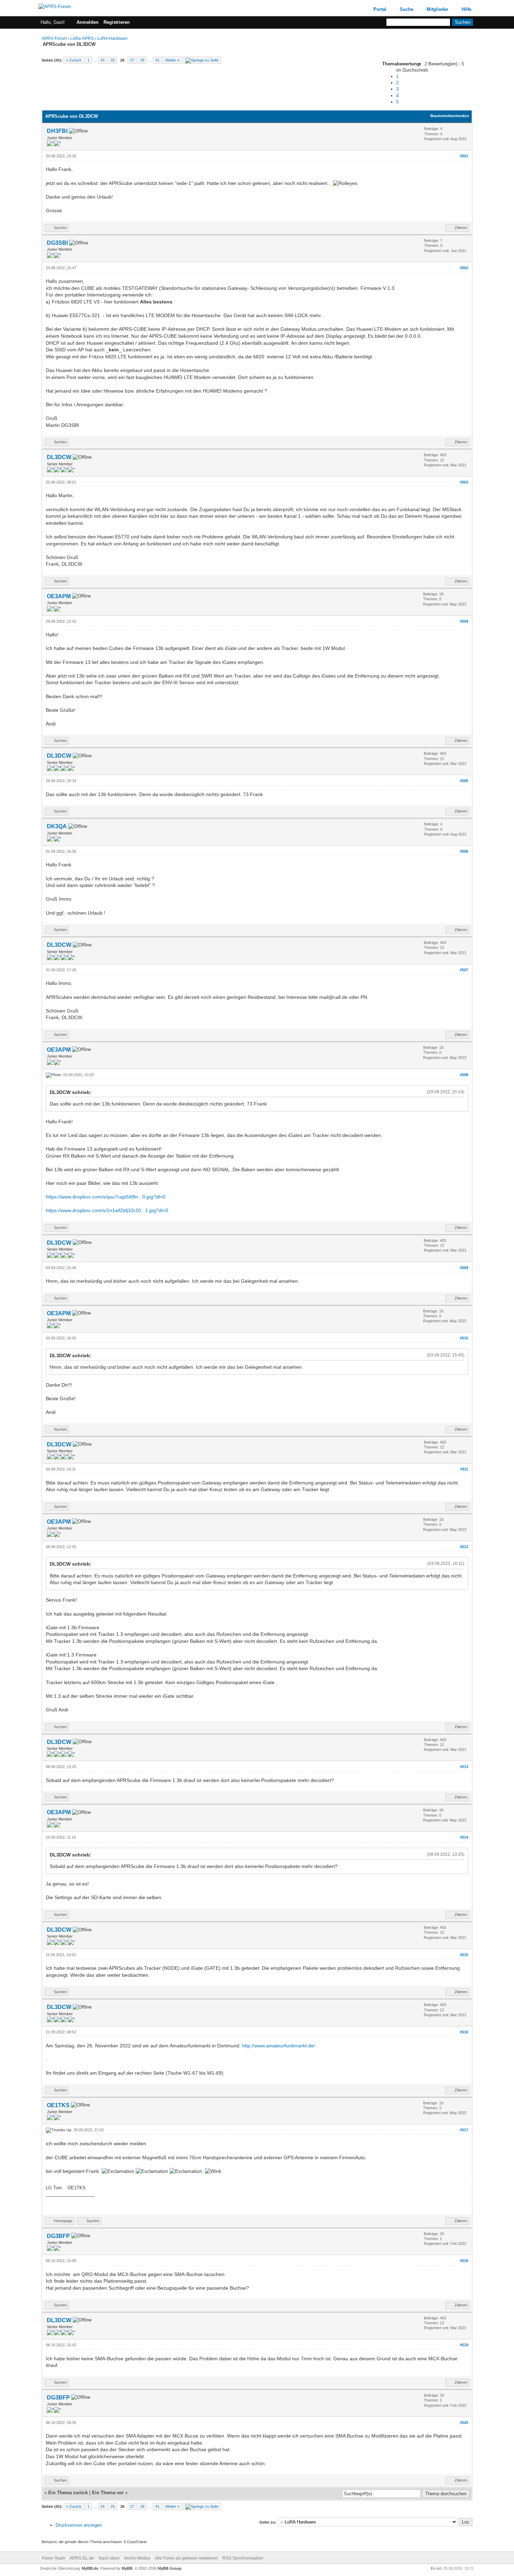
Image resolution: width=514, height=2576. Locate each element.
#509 (464, 1268)
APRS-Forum (54, 38)
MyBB (127, 2568)
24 (102, 60)
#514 (464, 1837)
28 (142, 60)
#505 (464, 781)
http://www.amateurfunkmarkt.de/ (279, 2046)
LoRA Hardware (112, 38)
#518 (464, 2261)
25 (113, 60)
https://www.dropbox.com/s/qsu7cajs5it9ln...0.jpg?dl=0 (106, 1197)
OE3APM (59, 596)
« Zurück (74, 60)
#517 (464, 2130)
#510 (464, 1338)
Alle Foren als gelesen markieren (186, 2558)
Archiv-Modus (137, 2558)
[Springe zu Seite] (202, 60)
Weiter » (172, 60)
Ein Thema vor (108, 2493)
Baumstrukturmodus (450, 116)
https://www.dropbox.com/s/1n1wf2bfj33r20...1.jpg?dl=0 (107, 1210)
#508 (464, 1075)
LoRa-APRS (82, 38)
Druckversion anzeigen (79, 2525)
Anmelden (88, 22)
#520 (464, 2423)
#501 (464, 156)
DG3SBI (57, 243)
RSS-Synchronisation (243, 2558)
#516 (464, 2032)
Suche (406, 9)
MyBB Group (170, 2568)
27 (132, 60)
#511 (464, 1469)
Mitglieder (437, 9)
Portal (380, 9)
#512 (464, 1547)
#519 (464, 2345)
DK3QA (57, 826)
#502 (464, 268)
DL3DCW (59, 457)
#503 (464, 482)
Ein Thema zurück (68, 2493)
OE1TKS (58, 2105)
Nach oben (109, 2558)
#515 (464, 1955)
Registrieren (117, 22)
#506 (464, 851)
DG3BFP (58, 2236)
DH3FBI (57, 131)
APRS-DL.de (82, 2558)
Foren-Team (53, 2558)
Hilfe (466, 9)
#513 (464, 1767)
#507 (464, 970)
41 (157, 60)
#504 (464, 621)
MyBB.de (90, 2568)
